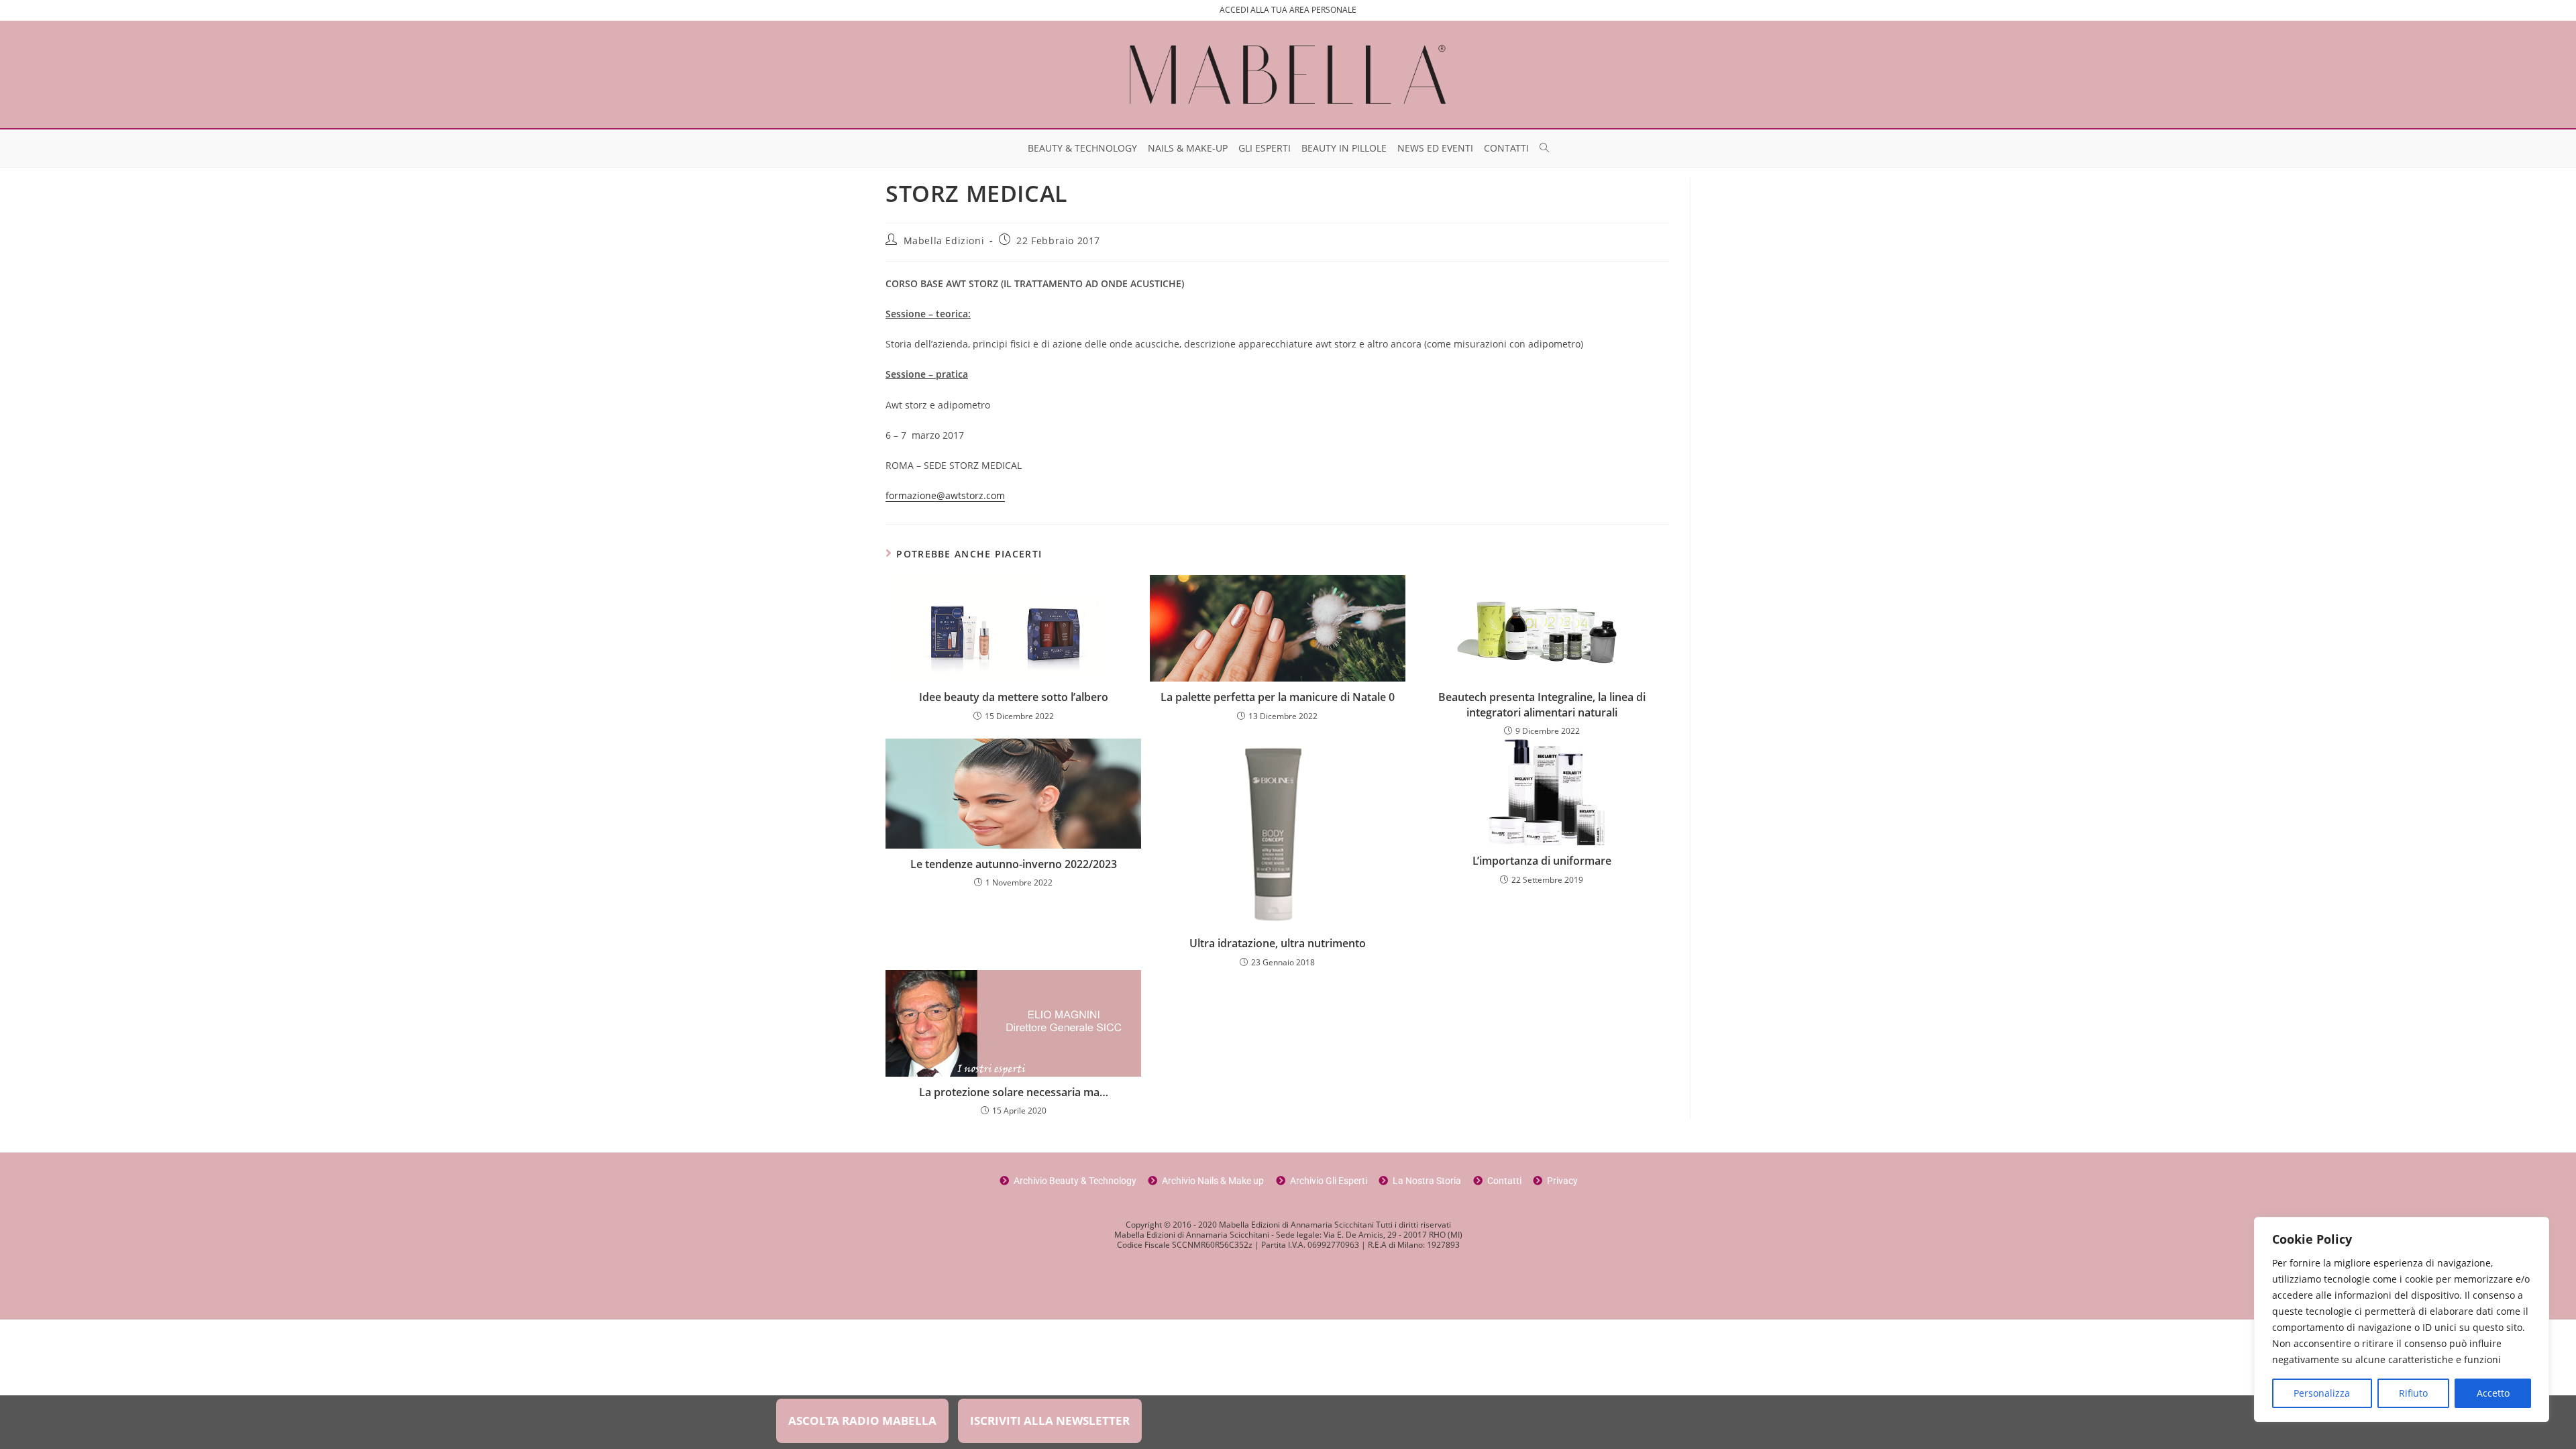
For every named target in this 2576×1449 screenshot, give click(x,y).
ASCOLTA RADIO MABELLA (862, 1420)
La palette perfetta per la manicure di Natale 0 (1278, 697)
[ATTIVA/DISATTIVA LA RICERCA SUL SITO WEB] (1544, 148)
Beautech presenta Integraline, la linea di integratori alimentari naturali (1542, 704)
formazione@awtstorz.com (945, 495)
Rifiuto (2413, 1393)
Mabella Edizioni (944, 240)
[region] (2402, 1320)
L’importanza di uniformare (1542, 861)
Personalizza (2322, 1393)
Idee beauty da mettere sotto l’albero (1014, 697)
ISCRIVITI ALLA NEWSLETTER (1050, 1420)
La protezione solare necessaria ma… (1014, 1092)
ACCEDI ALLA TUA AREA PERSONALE (1288, 10)
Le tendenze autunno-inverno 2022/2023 (1014, 864)
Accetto (2493, 1393)
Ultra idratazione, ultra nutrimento (1278, 943)
